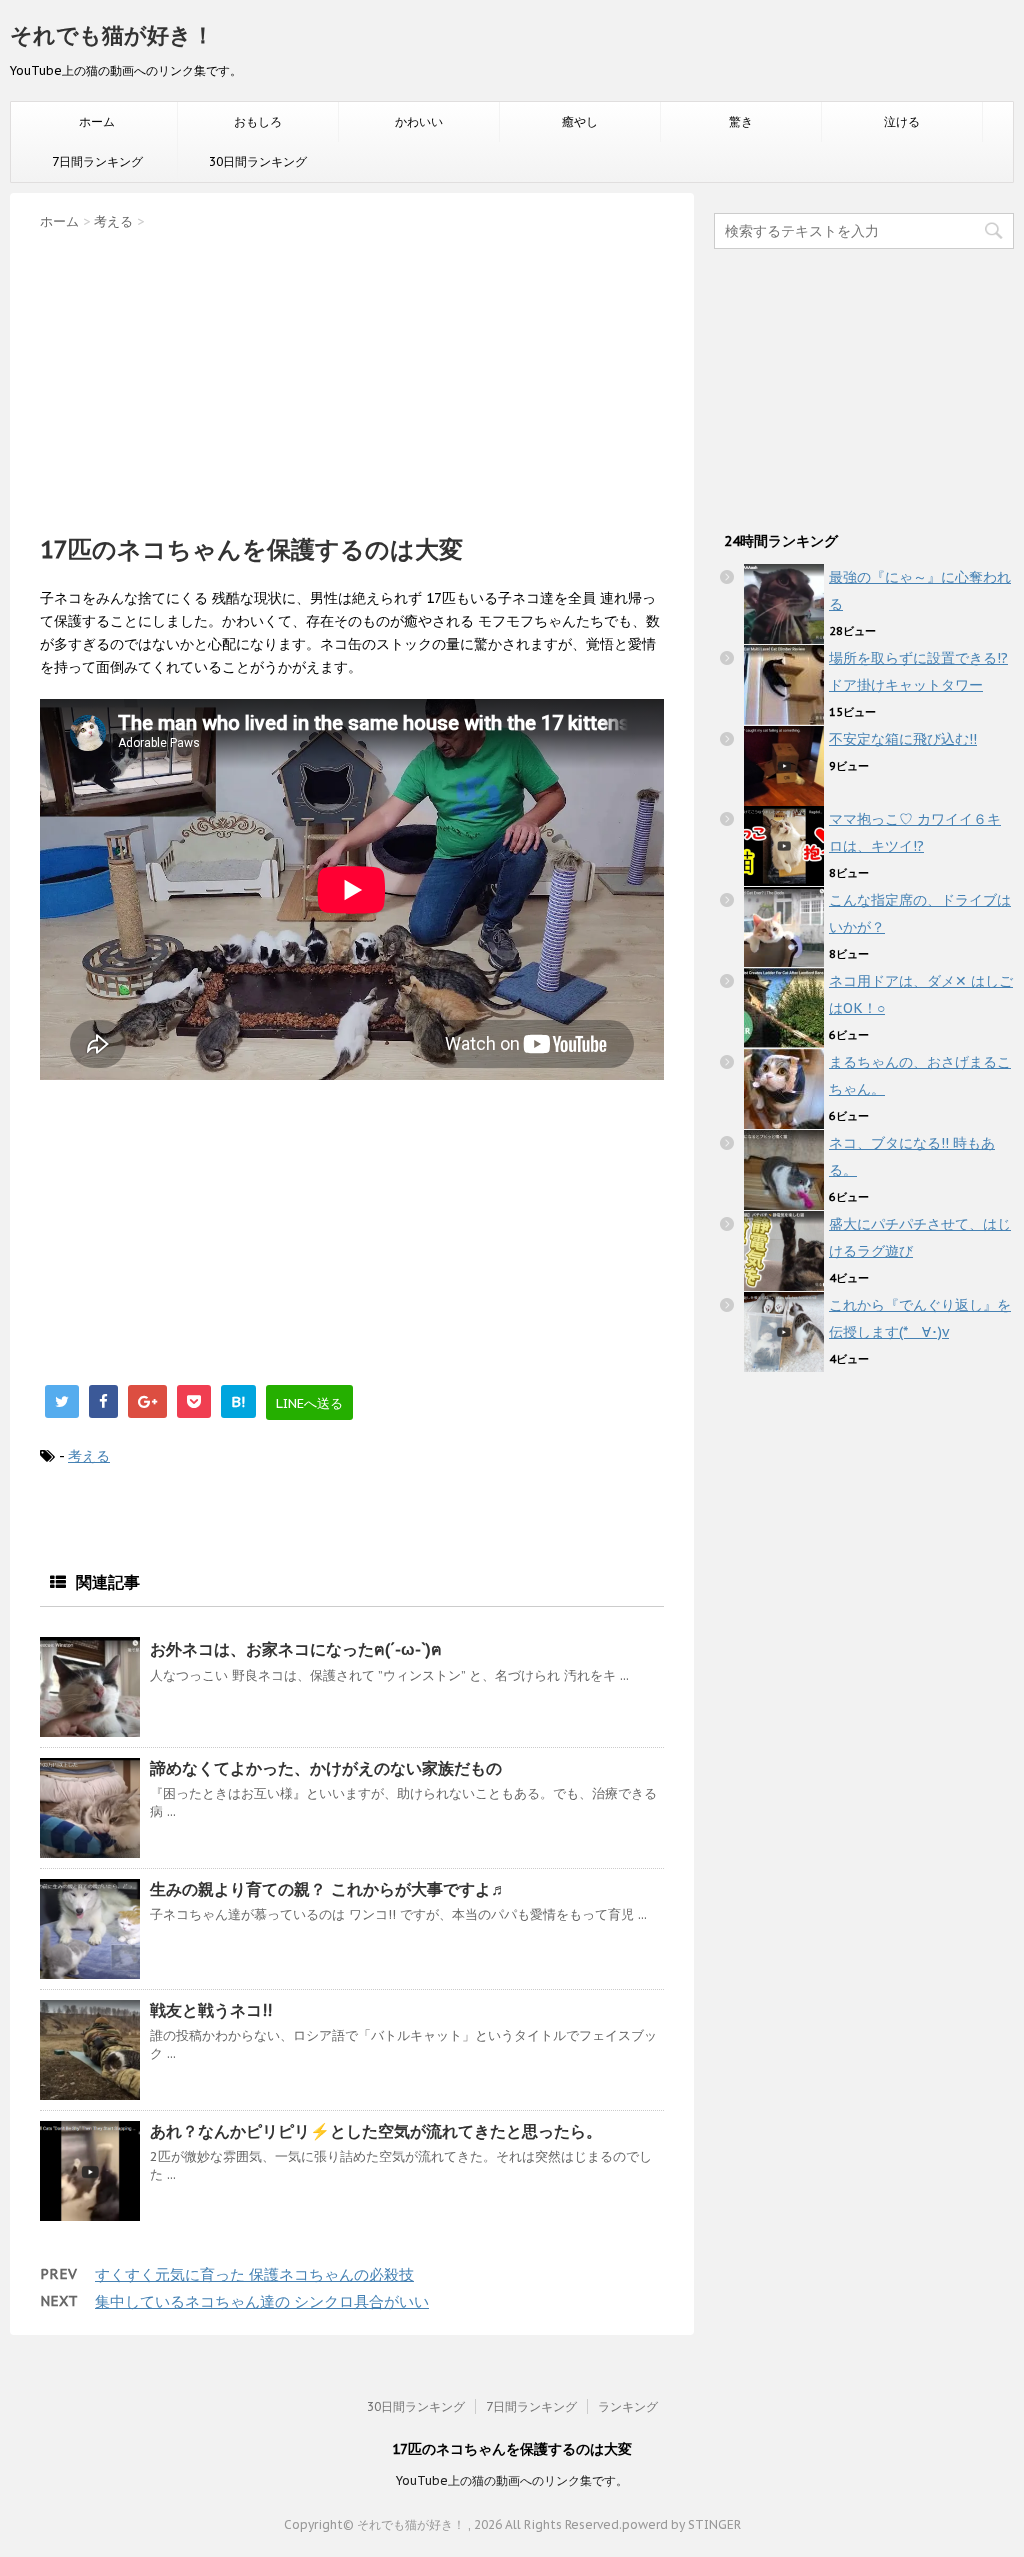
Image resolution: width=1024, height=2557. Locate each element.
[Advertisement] (352, 376)
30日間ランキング (258, 161)
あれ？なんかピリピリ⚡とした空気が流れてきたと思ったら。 (376, 2131)
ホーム (97, 121)
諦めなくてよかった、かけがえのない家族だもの (326, 1768)
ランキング (628, 2406)
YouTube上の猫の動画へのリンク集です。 (512, 2480)
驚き (741, 121)
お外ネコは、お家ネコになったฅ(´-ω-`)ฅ (296, 1649)
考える (89, 1456)
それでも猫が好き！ (112, 35)
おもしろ (258, 121)
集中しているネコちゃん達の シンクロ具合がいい (262, 2301)
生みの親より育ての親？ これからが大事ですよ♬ (328, 1889)
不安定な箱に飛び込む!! (903, 739)
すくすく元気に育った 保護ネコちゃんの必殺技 (254, 2274)
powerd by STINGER (681, 2524)
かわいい (419, 121)
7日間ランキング (97, 161)
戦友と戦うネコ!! (211, 2010)
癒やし (580, 121)
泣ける (902, 121)
